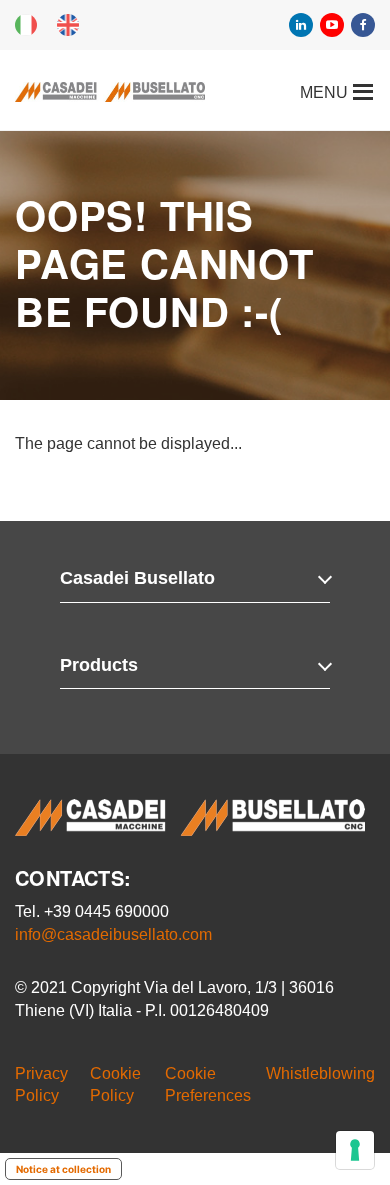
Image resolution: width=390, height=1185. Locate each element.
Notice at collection (63, 1169)
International (68, 25)
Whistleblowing (320, 1073)
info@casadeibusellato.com (113, 934)
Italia (26, 25)
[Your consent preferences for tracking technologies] (355, 1150)
